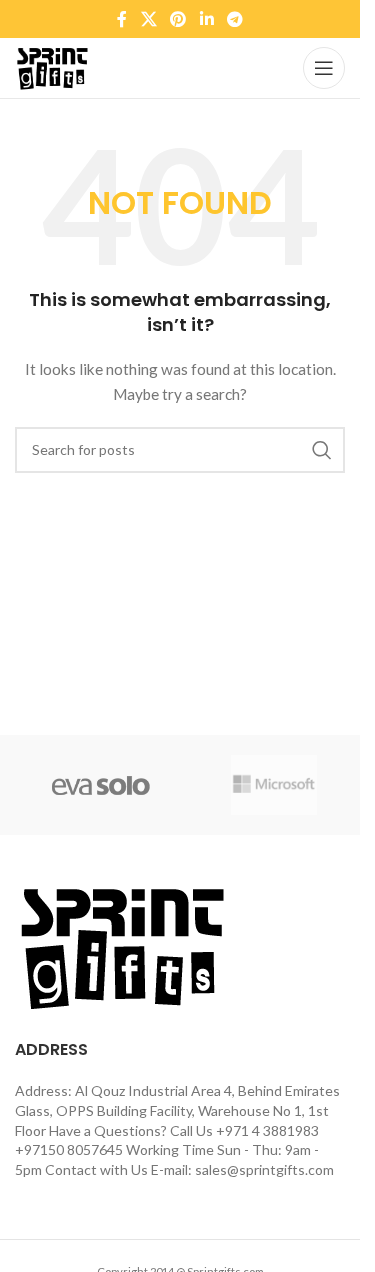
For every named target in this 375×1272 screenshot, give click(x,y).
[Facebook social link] (122, 19)
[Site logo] (52, 66)
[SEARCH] (322, 450)
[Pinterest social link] (178, 19)
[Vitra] (101, 785)
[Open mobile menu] (324, 68)
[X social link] (148, 19)
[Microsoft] (274, 785)
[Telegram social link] (234, 19)
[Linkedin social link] (206, 19)
